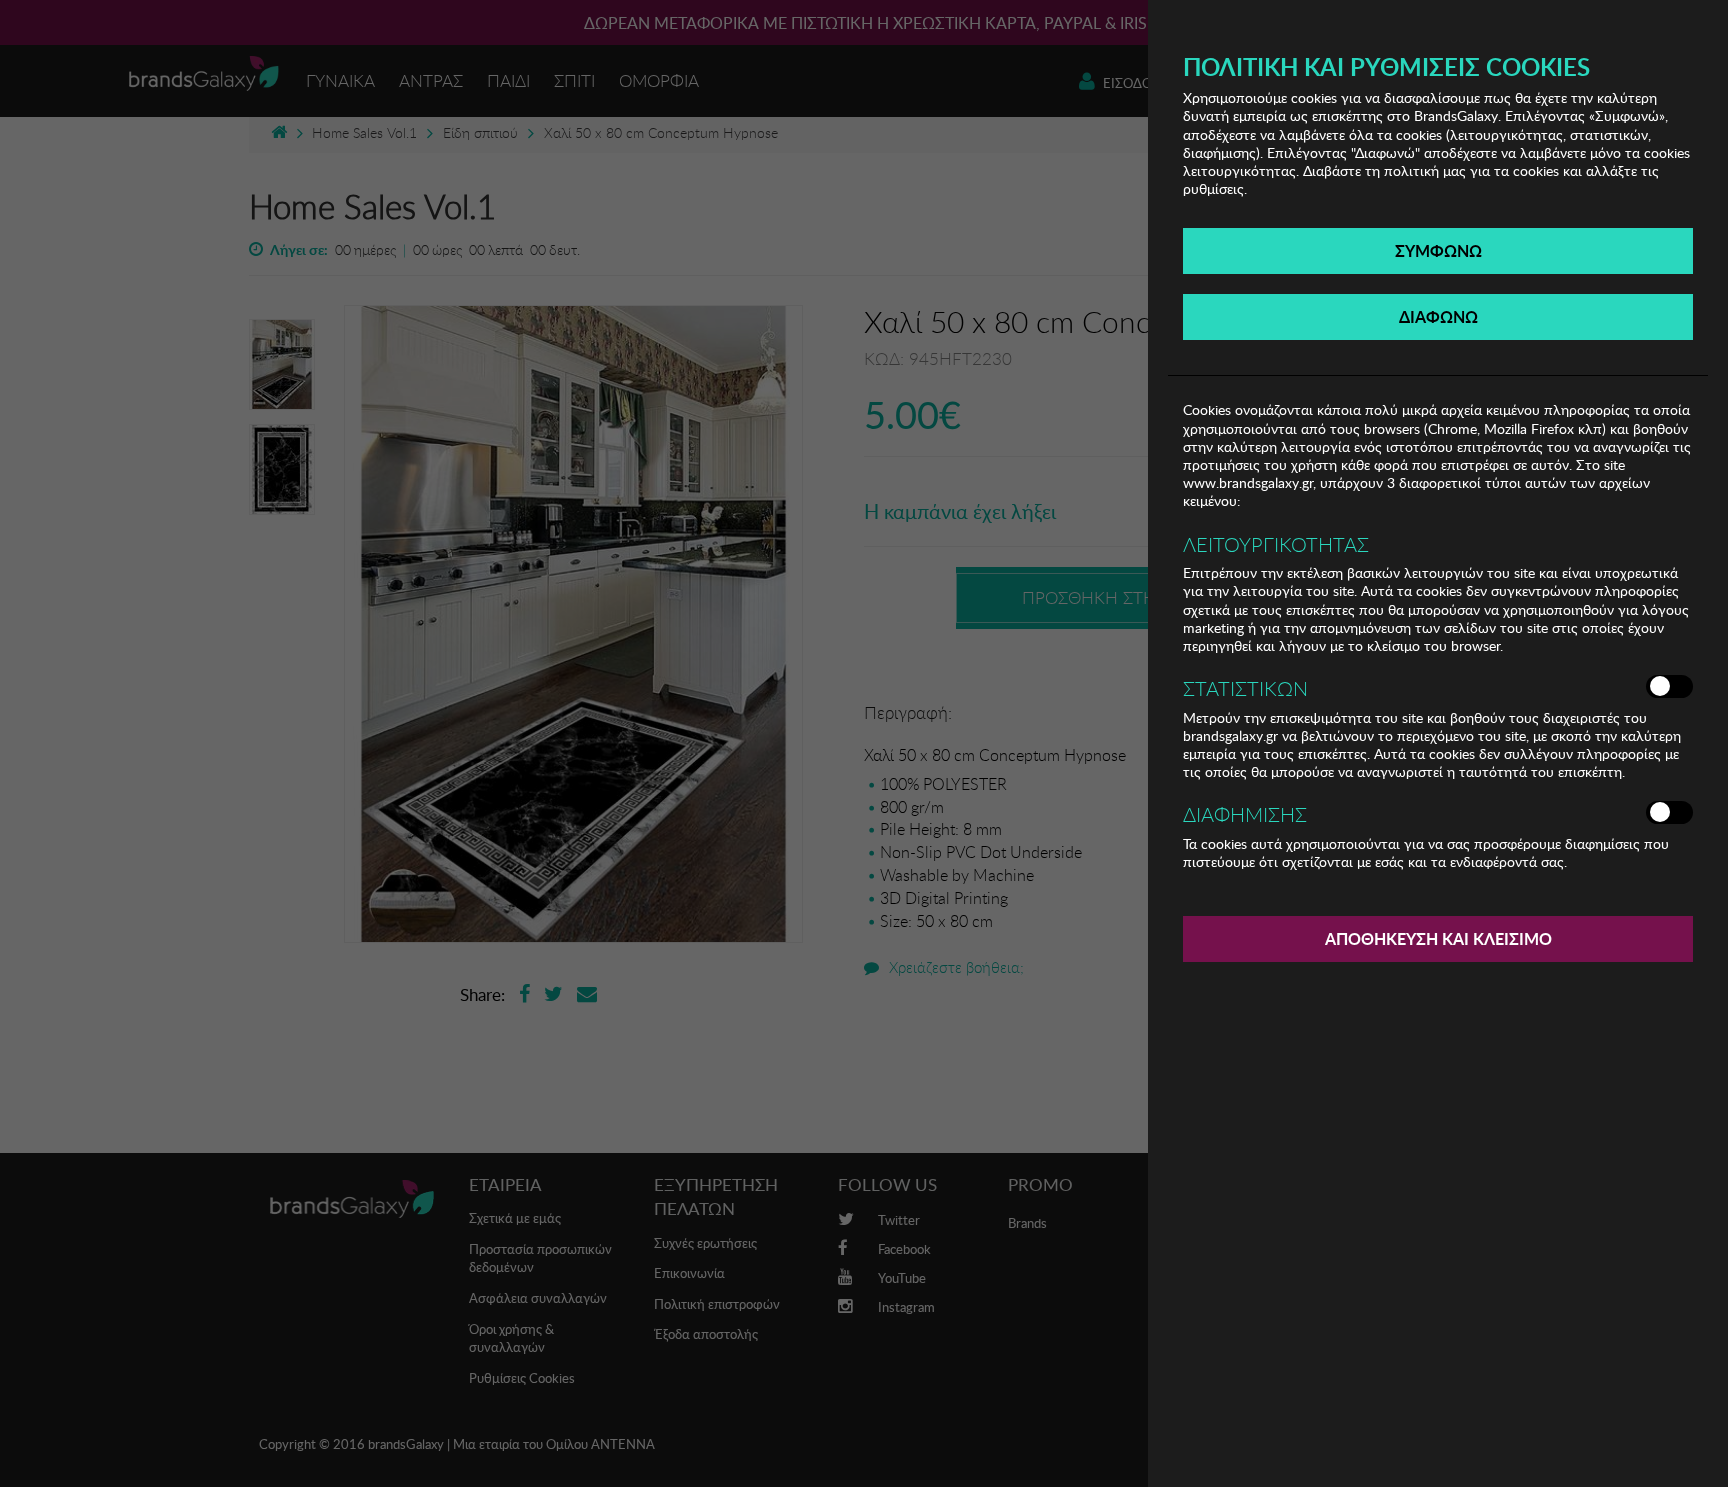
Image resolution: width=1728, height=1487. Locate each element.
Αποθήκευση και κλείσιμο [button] (1438, 938)
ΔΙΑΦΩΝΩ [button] (1438, 316)
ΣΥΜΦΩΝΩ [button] (1438, 250)
